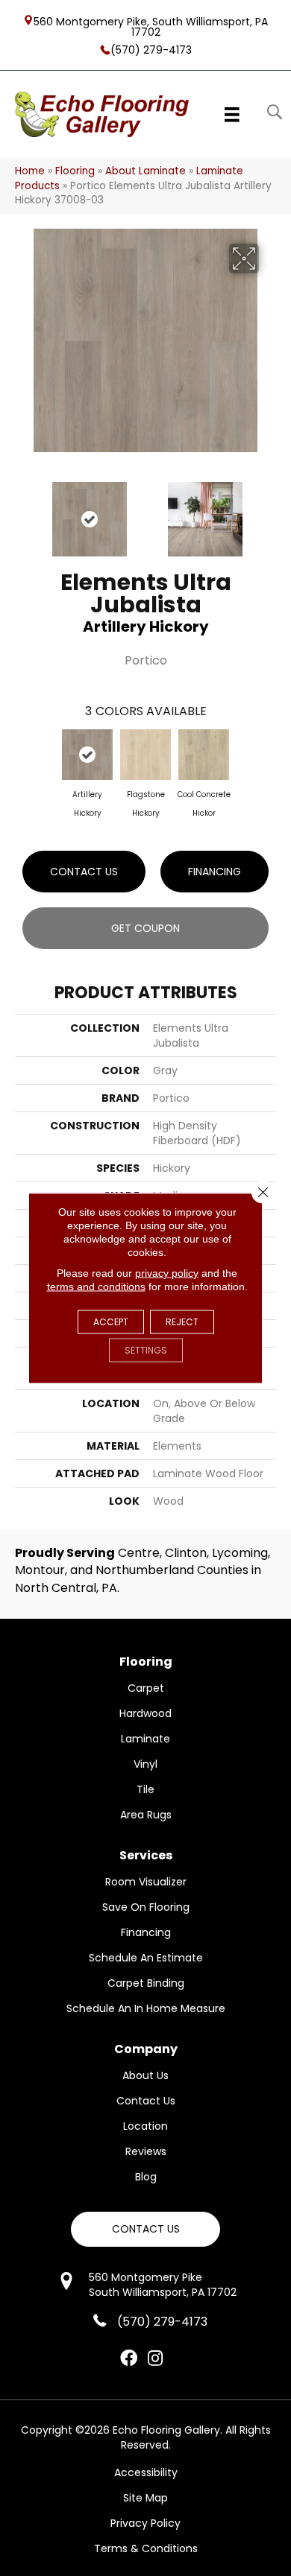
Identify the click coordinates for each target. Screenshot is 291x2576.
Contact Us (84, 872)
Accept (111, 1322)
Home (30, 171)
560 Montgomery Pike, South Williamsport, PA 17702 (151, 26)
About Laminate (145, 171)
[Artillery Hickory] (87, 755)
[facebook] (129, 2359)
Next (269, 512)
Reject (182, 1322)
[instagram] (155, 2359)
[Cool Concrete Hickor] (204, 755)
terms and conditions (96, 1287)
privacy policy (167, 1273)
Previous (22, 512)
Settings (146, 1350)
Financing (215, 872)
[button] (145, 2229)
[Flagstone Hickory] (145, 755)
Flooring (75, 171)
